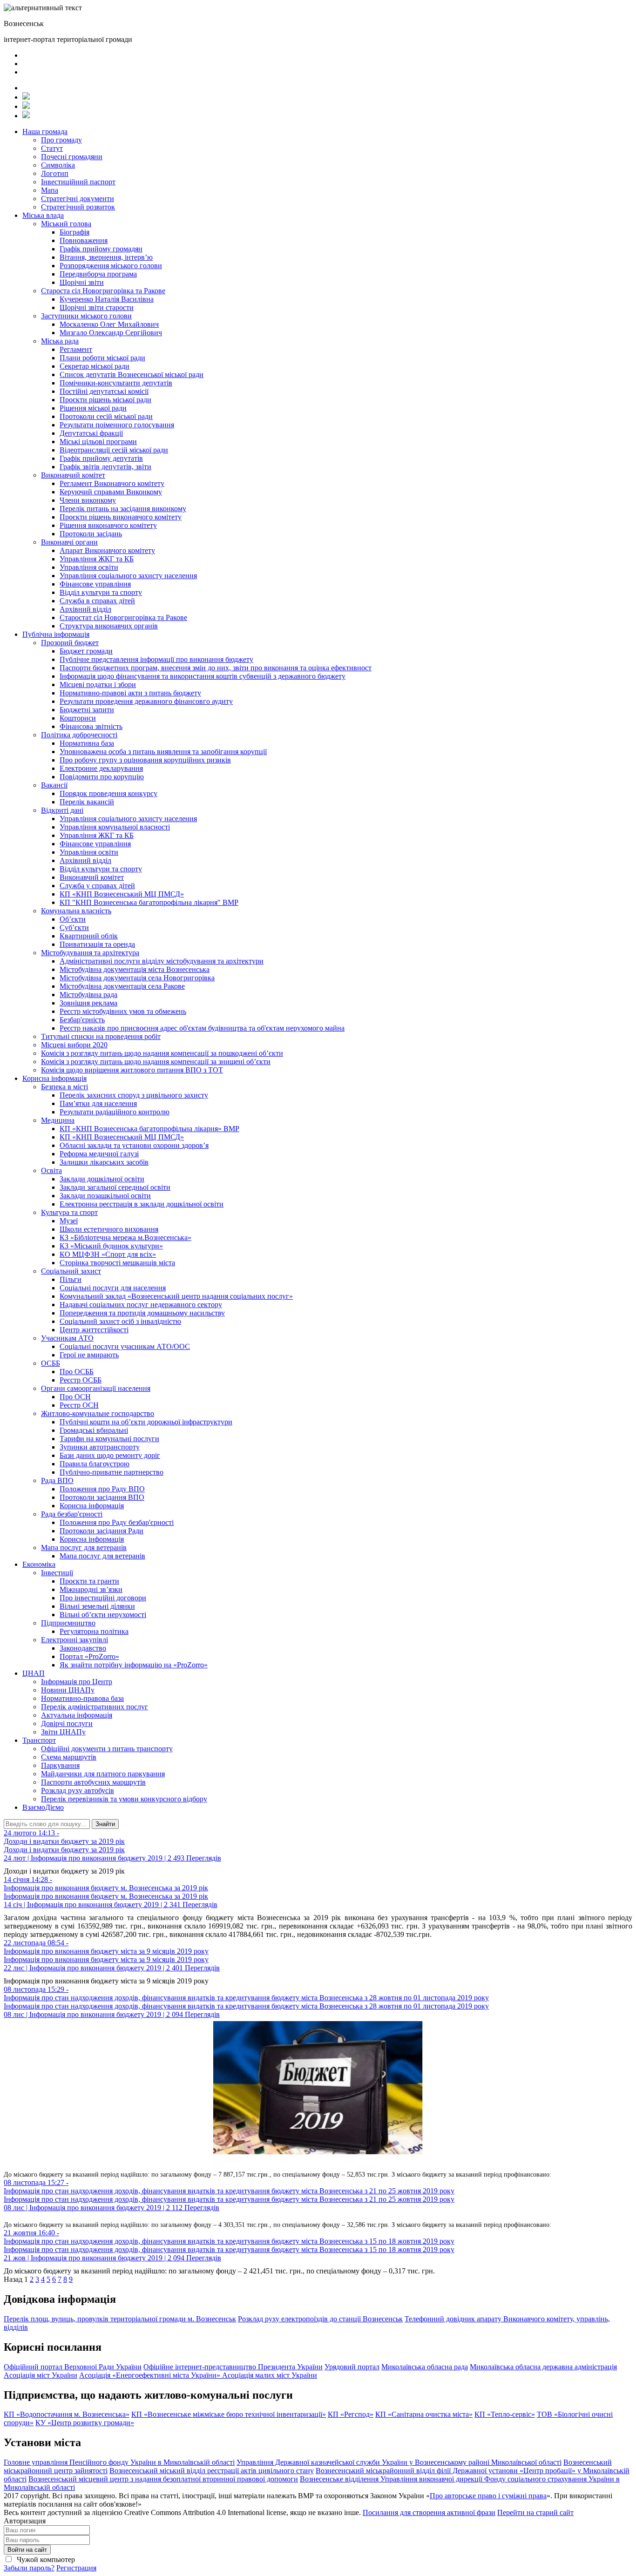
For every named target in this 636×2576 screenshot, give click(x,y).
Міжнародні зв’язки (91, 1589)
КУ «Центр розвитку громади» (85, 2423)
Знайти (105, 1824)
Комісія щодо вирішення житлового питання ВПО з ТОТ (132, 1070)
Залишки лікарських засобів (104, 1162)
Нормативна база (87, 743)
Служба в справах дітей (97, 601)
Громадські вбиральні (94, 1430)
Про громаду (61, 140)
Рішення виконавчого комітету (108, 525)
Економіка (39, 1564)
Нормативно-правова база (82, 1698)
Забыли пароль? (29, 2568)
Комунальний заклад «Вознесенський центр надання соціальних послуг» (176, 1296)
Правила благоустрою (95, 1464)
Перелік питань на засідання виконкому (123, 509)
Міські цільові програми (98, 442)
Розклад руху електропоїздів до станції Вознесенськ (320, 2319)
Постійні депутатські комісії (104, 391)
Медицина (58, 1120)
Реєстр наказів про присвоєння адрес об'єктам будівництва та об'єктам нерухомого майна (202, 1028)
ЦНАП (34, 1673)
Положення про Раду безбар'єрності (117, 1522)
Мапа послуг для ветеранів (84, 1548)
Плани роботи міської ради (102, 358)
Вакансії (54, 785)
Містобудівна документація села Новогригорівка (137, 978)
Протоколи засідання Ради (101, 1531)
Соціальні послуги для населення (113, 1288)
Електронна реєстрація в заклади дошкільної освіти (142, 1204)
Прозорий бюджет (70, 643)
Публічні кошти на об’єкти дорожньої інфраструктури (146, 1422)
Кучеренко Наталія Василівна (107, 299)
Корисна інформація (54, 1078)
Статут (52, 148)
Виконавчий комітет (73, 475)
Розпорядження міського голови (111, 266)
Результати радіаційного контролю (115, 1112)
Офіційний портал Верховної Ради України (73, 2367)
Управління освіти (89, 567)
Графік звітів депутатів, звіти (105, 467)
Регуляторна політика (94, 1631)
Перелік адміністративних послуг (95, 1707)
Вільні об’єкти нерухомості (103, 1615)
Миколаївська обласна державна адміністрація (543, 2367)
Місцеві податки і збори (98, 684)
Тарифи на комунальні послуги (109, 1439)
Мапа (50, 190)
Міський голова (66, 224)
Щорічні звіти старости (97, 307)
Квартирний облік (89, 936)
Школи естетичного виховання (109, 1229)
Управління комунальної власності (115, 827)
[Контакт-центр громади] (26, 116)
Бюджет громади (86, 651)
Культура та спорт (69, 1212)
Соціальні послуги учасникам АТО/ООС (125, 1346)
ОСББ (51, 1363)
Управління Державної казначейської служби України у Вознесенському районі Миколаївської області (399, 2462)
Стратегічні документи (78, 199)
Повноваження (84, 240)
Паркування (60, 1765)
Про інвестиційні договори (103, 1598)
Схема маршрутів (69, 1757)
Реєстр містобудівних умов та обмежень (123, 1011)
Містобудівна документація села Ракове (122, 986)
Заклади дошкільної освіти (102, 1179)
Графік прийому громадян (101, 249)
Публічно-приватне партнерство (112, 1472)
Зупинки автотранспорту (100, 1447)
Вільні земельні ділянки (97, 1606)
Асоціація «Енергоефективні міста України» (151, 2375)
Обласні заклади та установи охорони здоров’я (134, 1145)
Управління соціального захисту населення (128, 576)
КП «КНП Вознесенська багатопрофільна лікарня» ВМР (149, 1129)
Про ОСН (75, 1397)
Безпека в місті (64, 1087)
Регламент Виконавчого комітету (112, 483)
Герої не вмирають (89, 1355)
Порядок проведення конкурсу (108, 793)
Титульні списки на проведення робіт (101, 1036)
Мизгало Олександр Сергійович (111, 333)
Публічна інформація (56, 634)
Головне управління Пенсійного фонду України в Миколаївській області (119, 2462)
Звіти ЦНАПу (63, 1732)
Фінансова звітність (91, 726)
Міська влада (43, 215)
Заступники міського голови (86, 316)
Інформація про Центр (77, 1682)
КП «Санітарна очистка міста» (424, 2414)
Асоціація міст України (41, 2375)
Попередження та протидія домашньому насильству (142, 1313)
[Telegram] (26, 106)
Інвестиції (57, 1573)
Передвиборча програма (98, 274)
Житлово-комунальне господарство (98, 1413)
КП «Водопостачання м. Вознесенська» (67, 2414)
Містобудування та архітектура (90, 953)
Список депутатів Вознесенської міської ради (132, 374)
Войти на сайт (27, 2550)
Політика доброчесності (79, 735)
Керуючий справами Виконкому (111, 492)
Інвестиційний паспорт (78, 182)
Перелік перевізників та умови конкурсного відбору (124, 1799)
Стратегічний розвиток (78, 207)
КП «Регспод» (351, 2414)
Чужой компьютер (45, 2559)
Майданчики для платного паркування (103, 1774)
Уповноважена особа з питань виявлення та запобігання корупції (163, 752)
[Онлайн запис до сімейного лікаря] (26, 97)
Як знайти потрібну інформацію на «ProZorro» (134, 1665)
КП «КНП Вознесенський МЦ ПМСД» (122, 894)
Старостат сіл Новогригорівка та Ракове (123, 617)
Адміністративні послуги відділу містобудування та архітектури (162, 961)
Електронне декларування (101, 768)
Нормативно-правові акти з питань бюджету (130, 693)
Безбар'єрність (82, 1020)
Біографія (74, 232)
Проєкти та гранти (89, 1581)
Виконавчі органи (69, 542)
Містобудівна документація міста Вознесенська (135, 969)
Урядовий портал (352, 2367)
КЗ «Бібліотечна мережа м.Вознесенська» (125, 1237)
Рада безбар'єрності (72, 1514)
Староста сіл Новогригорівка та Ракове (103, 291)
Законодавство (83, 1648)
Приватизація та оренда (97, 944)
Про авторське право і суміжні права (488, 2496)
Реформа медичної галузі (99, 1154)
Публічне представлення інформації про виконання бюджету (156, 659)
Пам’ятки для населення (98, 1103)
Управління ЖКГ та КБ (97, 559)
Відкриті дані (62, 810)
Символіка (58, 165)
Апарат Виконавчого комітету (107, 550)
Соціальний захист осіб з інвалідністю (120, 1321)
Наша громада (45, 131)
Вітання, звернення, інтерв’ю (106, 257)
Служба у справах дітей (97, 886)
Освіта (51, 1170)
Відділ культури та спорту (101, 592)
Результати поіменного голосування (117, 425)
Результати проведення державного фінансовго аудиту (146, 701)
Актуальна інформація (77, 1715)
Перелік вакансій (87, 802)
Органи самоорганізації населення (96, 1388)
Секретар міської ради (95, 366)
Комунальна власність (76, 911)
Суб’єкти (74, 927)
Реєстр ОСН (79, 1405)
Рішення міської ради (93, 408)
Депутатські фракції (91, 433)
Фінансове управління (95, 584)
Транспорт (39, 1740)
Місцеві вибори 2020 (74, 1045)
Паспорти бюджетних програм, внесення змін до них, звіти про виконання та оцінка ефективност (216, 668)
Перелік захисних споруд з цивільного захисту (134, 1095)
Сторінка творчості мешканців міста (117, 1263)
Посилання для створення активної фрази (429, 2512)
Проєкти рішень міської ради (105, 400)
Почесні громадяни (72, 157)
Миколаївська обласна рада (425, 2367)
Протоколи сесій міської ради (106, 416)
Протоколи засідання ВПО (102, 1497)
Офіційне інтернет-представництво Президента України (233, 2367)
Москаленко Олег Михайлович (109, 324)
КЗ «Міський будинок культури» (111, 1246)
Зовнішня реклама (88, 1003)
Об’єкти (73, 919)
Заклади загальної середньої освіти (115, 1187)
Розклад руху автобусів (78, 1790)
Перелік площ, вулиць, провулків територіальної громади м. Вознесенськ (120, 2319)
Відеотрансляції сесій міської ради (114, 450)
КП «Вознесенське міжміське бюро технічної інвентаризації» (229, 2414)
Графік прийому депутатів (101, 458)
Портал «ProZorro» (89, 1656)
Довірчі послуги (67, 1723)
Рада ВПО (57, 1480)
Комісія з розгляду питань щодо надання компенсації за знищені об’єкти (156, 1062)
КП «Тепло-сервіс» (505, 2414)
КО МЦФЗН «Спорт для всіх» (108, 1254)
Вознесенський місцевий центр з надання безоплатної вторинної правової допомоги (163, 2479)
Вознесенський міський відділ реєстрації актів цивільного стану (212, 2471)
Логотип (55, 173)
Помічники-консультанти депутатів (116, 383)
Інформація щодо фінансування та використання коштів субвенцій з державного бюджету (203, 676)
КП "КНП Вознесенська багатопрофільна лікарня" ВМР (149, 902)
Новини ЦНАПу (68, 1690)
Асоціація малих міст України (270, 2375)
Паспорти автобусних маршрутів (93, 1782)
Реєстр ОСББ (81, 1380)
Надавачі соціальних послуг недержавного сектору (141, 1305)
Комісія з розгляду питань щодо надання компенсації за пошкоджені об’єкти (162, 1053)
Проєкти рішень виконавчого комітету (121, 517)
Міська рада (60, 341)
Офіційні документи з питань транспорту (107, 1749)
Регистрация (76, 2568)
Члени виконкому (88, 500)
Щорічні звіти (82, 282)
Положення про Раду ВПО (102, 1489)
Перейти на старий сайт (535, 2512)
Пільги (71, 1279)
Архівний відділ (85, 609)
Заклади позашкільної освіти (105, 1196)
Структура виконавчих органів (109, 626)
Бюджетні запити (87, 710)
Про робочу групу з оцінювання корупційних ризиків (145, 760)
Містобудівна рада (88, 995)
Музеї (69, 1221)
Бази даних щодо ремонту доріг (110, 1455)
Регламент (76, 349)
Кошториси (78, 718)
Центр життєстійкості (94, 1330)
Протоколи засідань (91, 534)
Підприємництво (68, 1623)
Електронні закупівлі (74, 1640)
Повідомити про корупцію (102, 777)
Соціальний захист (71, 1271)
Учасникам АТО (67, 1338)
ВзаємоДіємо (43, 1807)
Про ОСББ (77, 1372)
